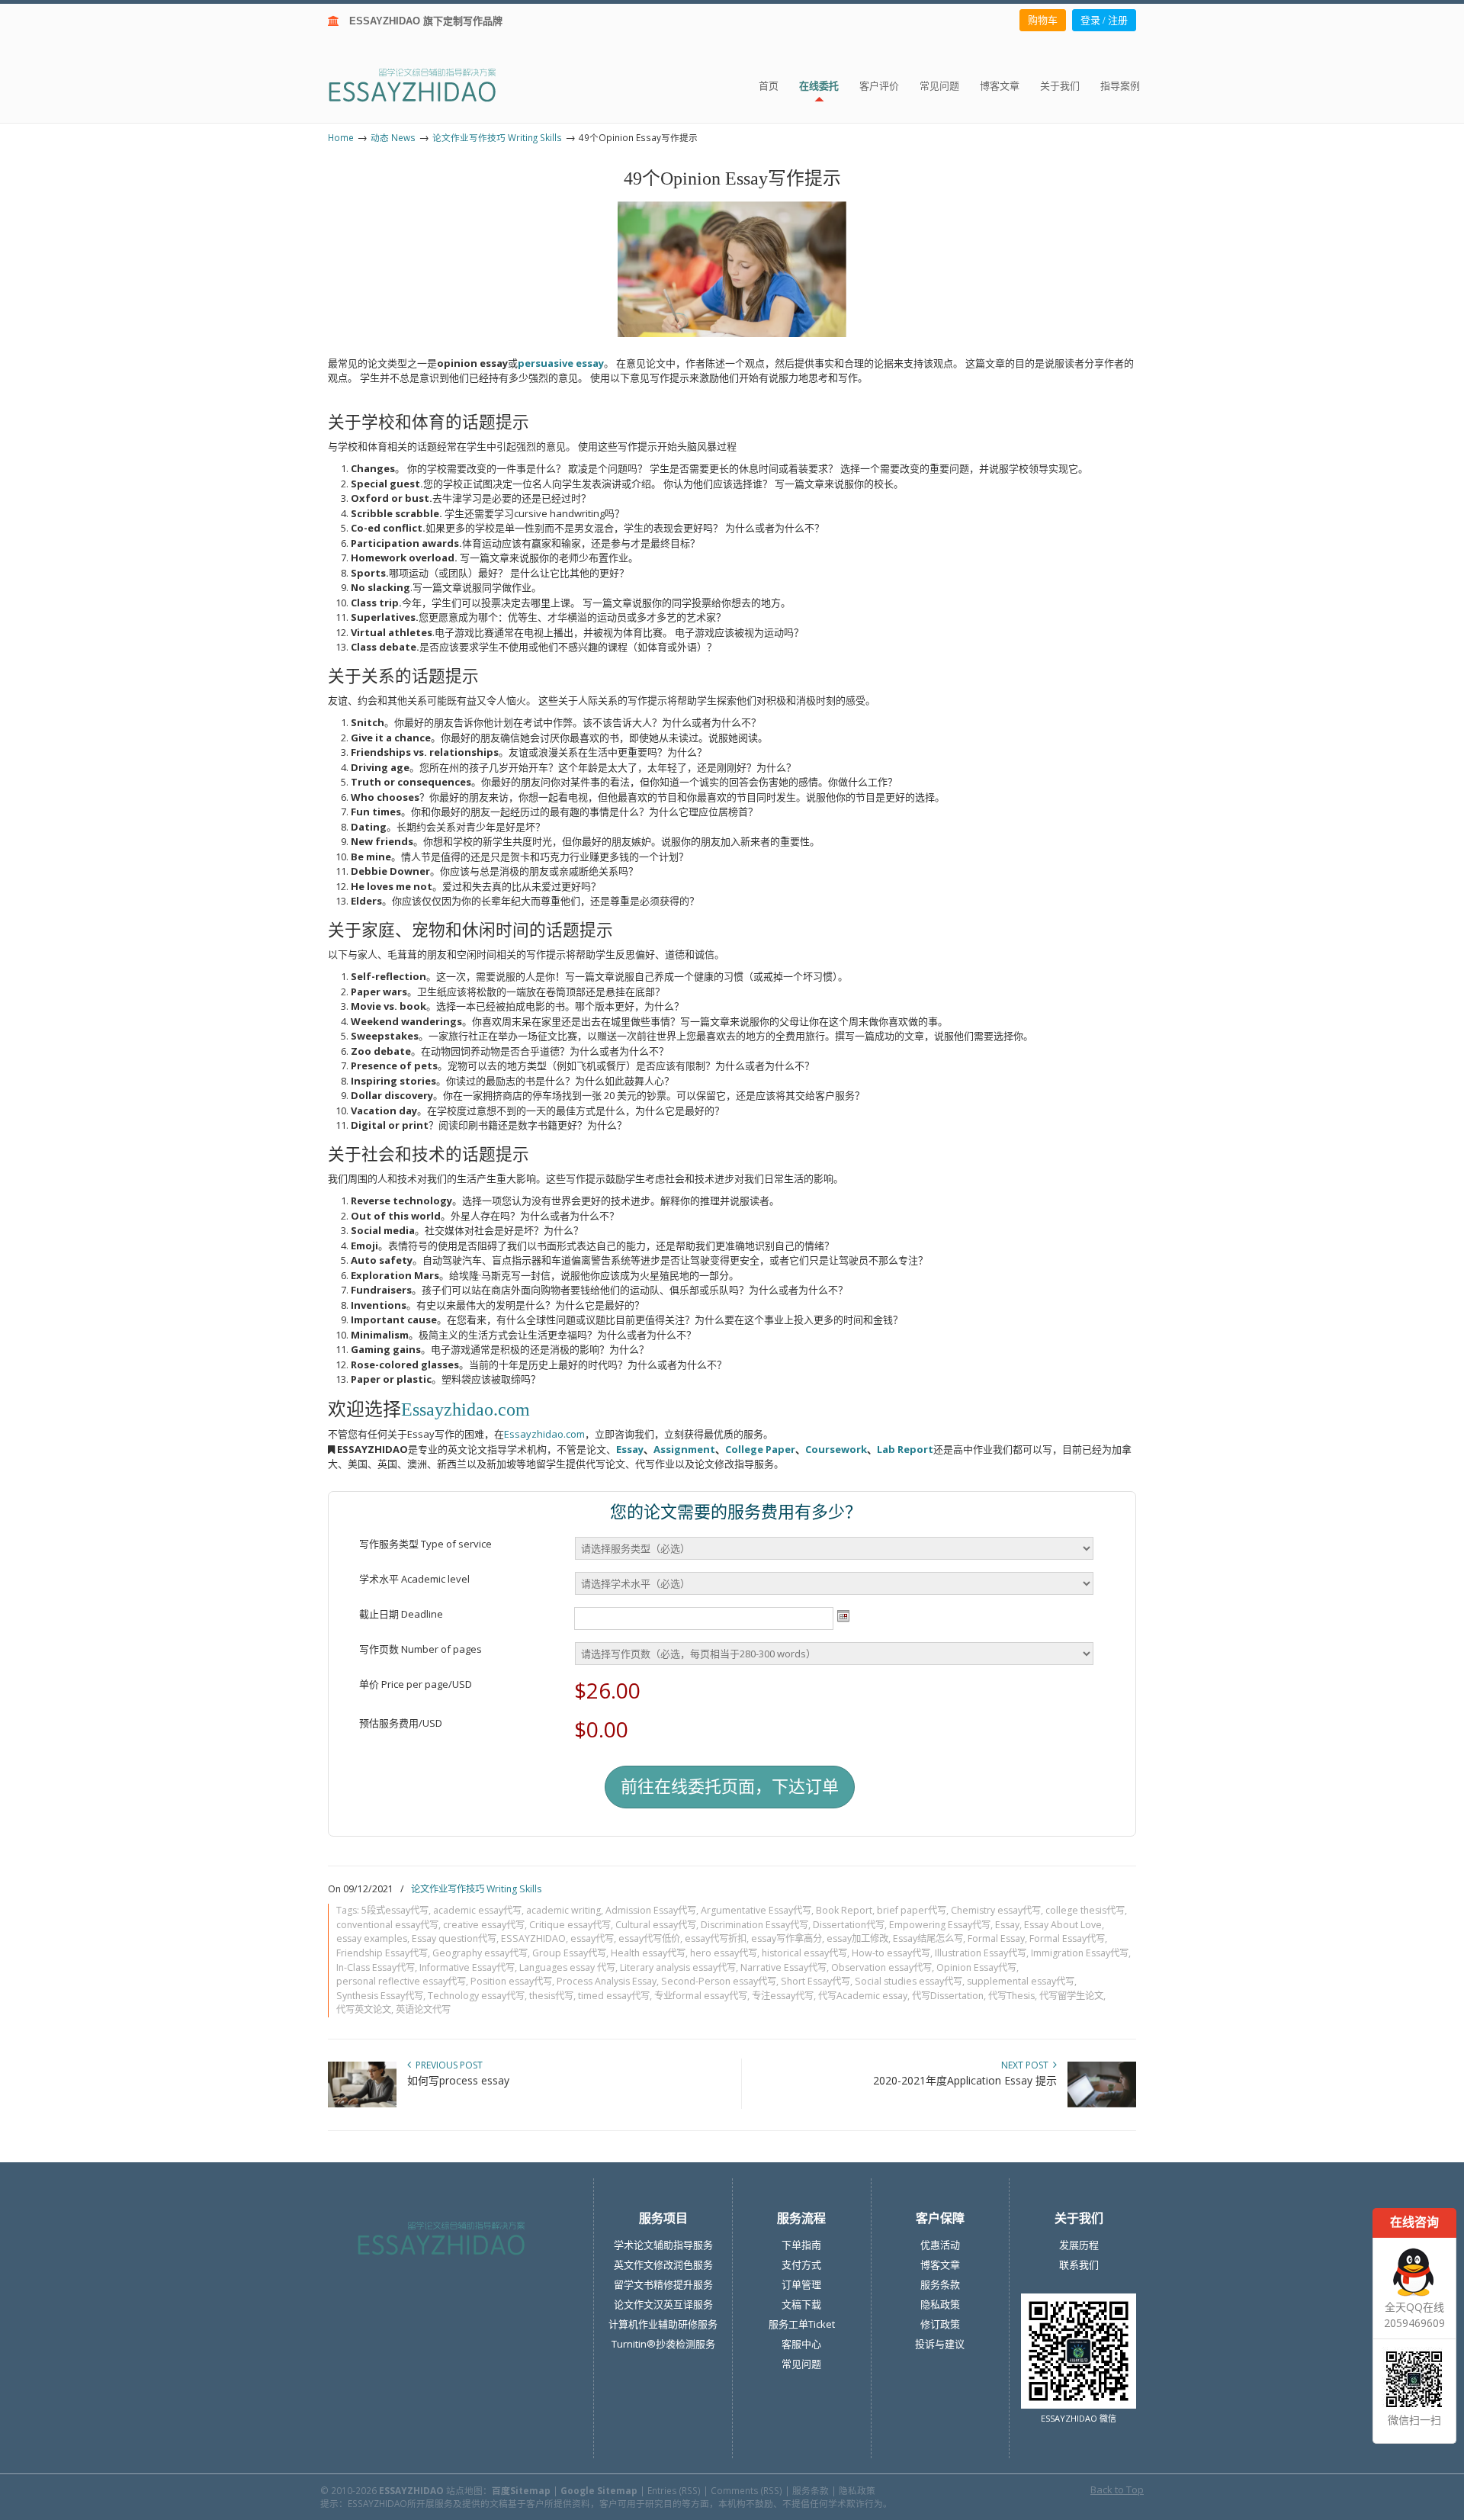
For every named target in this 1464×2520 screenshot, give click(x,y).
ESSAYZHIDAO (533, 1938)
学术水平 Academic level (414, 1579)
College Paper (760, 1449)
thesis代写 (551, 1996)
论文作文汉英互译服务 (663, 2304)
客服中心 (801, 2344)
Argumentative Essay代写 (756, 1910)
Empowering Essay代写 (940, 1925)
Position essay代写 (511, 1981)
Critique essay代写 (570, 1925)
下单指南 (801, 2245)
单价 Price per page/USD (416, 1684)
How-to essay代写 (891, 1953)
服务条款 (940, 2284)
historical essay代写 (804, 1953)
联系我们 (1079, 2264)
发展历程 (1079, 2245)
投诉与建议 (940, 2344)
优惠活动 (940, 2245)
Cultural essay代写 (656, 1925)
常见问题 (801, 2364)
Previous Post (447, 2065)
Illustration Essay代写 (981, 1953)
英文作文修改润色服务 (663, 2264)
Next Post (1027, 2065)
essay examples (372, 1938)
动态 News (393, 137)
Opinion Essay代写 (976, 1967)
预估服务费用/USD (401, 1723)
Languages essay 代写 (567, 1967)
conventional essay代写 (387, 1925)
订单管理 (801, 2284)
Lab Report (905, 1449)
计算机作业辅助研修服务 (663, 2324)
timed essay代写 (614, 1996)
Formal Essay (996, 1938)
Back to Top (1117, 2489)
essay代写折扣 (716, 1938)
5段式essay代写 (395, 1910)
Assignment (684, 1449)
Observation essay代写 (881, 1967)
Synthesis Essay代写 (380, 1996)
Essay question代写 (454, 1938)
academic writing (563, 1910)
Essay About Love (1063, 1925)
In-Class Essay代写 (376, 1967)
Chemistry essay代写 (996, 1910)
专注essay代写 (783, 1996)
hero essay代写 (724, 1953)
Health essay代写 (648, 1953)
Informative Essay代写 (467, 1967)
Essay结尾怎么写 (928, 1938)
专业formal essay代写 (701, 1996)
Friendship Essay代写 (382, 1953)
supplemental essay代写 (1021, 1981)
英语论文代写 (423, 2009)
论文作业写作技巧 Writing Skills (497, 137)
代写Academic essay (863, 1996)
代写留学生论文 (1071, 1996)
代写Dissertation (948, 1996)
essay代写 (592, 1938)
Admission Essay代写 (651, 1910)
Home (341, 137)
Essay (630, 1449)
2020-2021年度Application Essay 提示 (965, 2080)
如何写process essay (458, 2080)
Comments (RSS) (746, 2490)
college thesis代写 (1085, 1910)
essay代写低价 (649, 1938)
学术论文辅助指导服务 (663, 2245)
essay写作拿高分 (787, 1938)
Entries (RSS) (674, 2490)
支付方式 (801, 2264)
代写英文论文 (364, 2009)
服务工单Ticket (802, 2324)
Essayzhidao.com (466, 1409)
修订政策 (940, 2324)
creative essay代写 (484, 1925)
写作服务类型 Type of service (425, 1544)
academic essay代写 (477, 1910)
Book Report (844, 1910)
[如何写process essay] (362, 2104)
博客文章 (940, 2264)
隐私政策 (940, 2304)
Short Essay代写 (815, 1981)
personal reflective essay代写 (401, 1981)
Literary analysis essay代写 (678, 1967)
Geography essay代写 (480, 1953)
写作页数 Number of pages (421, 1649)
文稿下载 (801, 2304)
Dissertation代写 (849, 1925)
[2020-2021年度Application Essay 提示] (1102, 2104)
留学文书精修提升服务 (663, 2284)
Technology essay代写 (476, 1996)
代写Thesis (1011, 1996)
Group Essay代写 (569, 1953)
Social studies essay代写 (909, 1981)
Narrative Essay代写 (783, 1967)
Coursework (836, 1449)
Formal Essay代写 (1067, 1938)
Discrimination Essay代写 (754, 1925)
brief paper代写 (912, 1910)
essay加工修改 (857, 1938)
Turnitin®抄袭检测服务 (663, 2344)
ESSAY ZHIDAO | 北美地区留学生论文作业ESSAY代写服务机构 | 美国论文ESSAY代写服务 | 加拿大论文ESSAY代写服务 (426, 84)
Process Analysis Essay (607, 1981)
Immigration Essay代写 (1080, 1953)
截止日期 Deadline (401, 1614)
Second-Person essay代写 (719, 1981)
